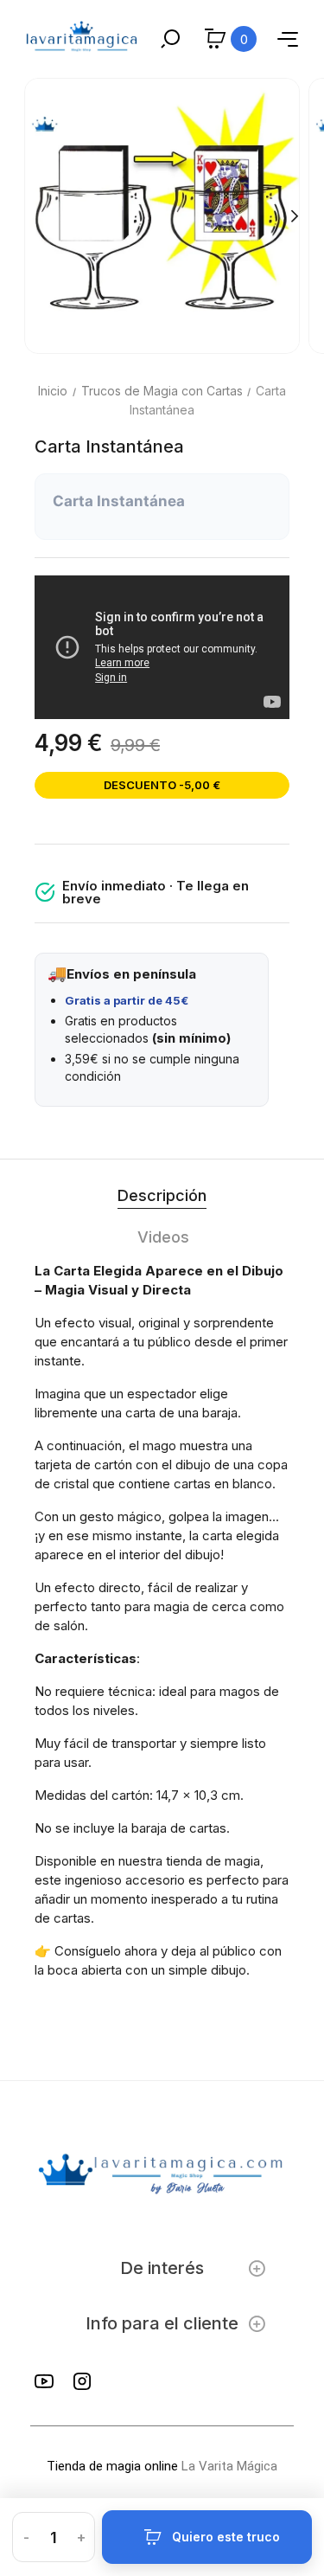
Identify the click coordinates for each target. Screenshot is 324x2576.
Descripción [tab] (162, 1195)
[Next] (294, 215)
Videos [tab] (163, 1237)
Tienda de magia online (112, 2466)
